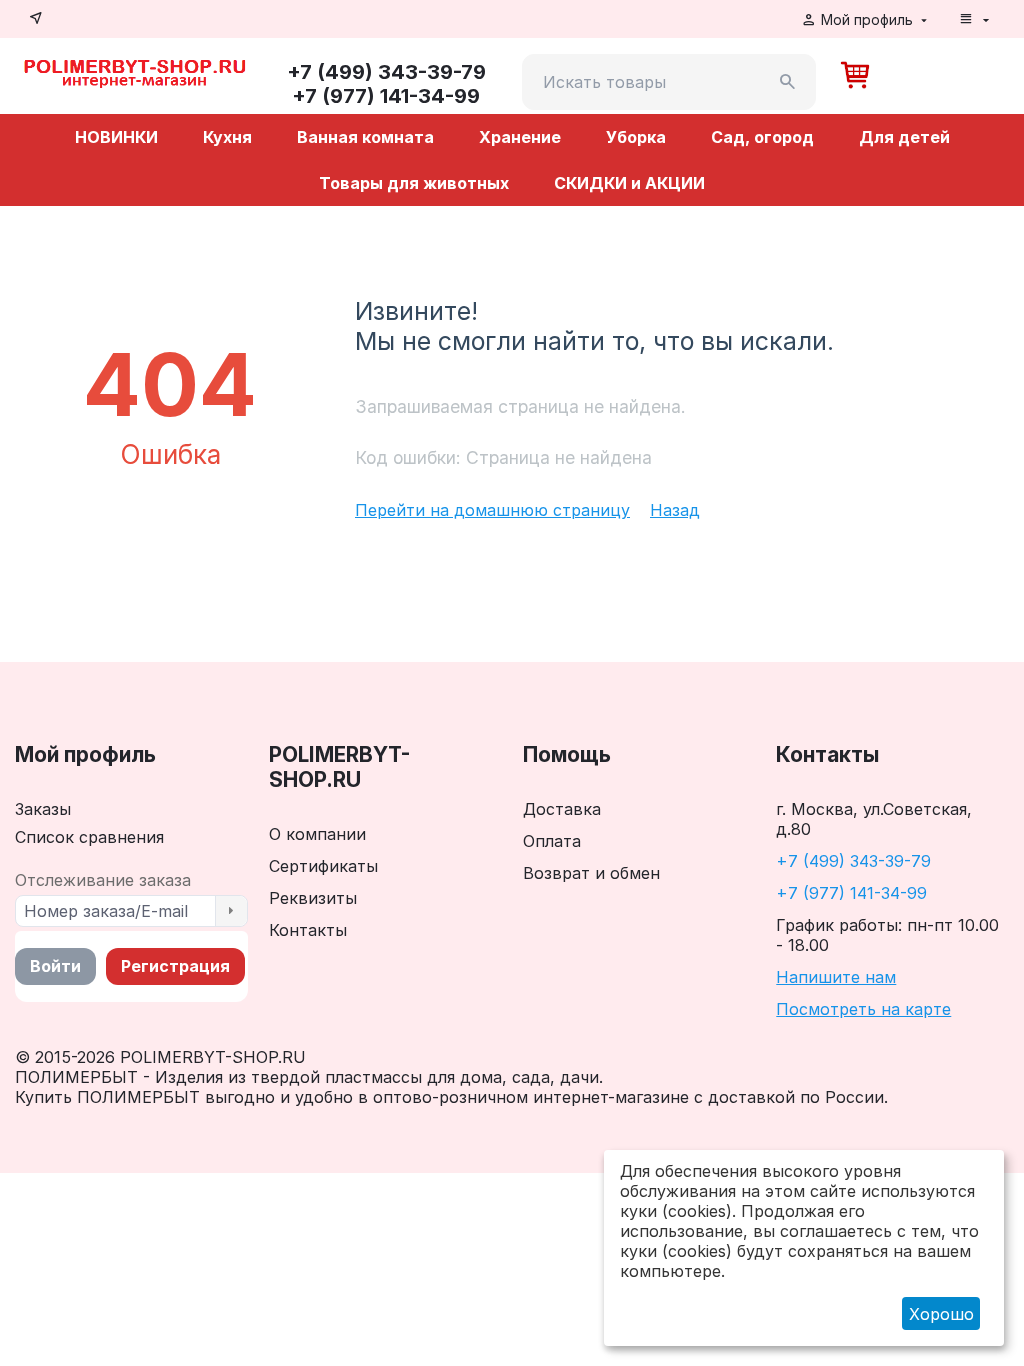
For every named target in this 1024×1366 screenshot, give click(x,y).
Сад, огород (762, 137)
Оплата (552, 841)
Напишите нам (836, 977)
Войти (55, 966)
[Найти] (788, 82)
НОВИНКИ (116, 137)
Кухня (227, 137)
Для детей (904, 137)
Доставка (562, 809)
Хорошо (941, 1314)
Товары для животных (414, 183)
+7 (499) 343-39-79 (853, 861)
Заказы (43, 809)
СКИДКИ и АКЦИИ (629, 183)
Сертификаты (323, 866)
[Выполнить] (231, 911)
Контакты (308, 930)
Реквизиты (313, 898)
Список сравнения (89, 837)
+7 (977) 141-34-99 (851, 893)
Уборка (636, 137)
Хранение (520, 137)
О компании (317, 834)
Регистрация (175, 966)
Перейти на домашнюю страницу (492, 510)
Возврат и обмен (591, 873)
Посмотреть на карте (863, 1009)
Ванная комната (365, 137)
